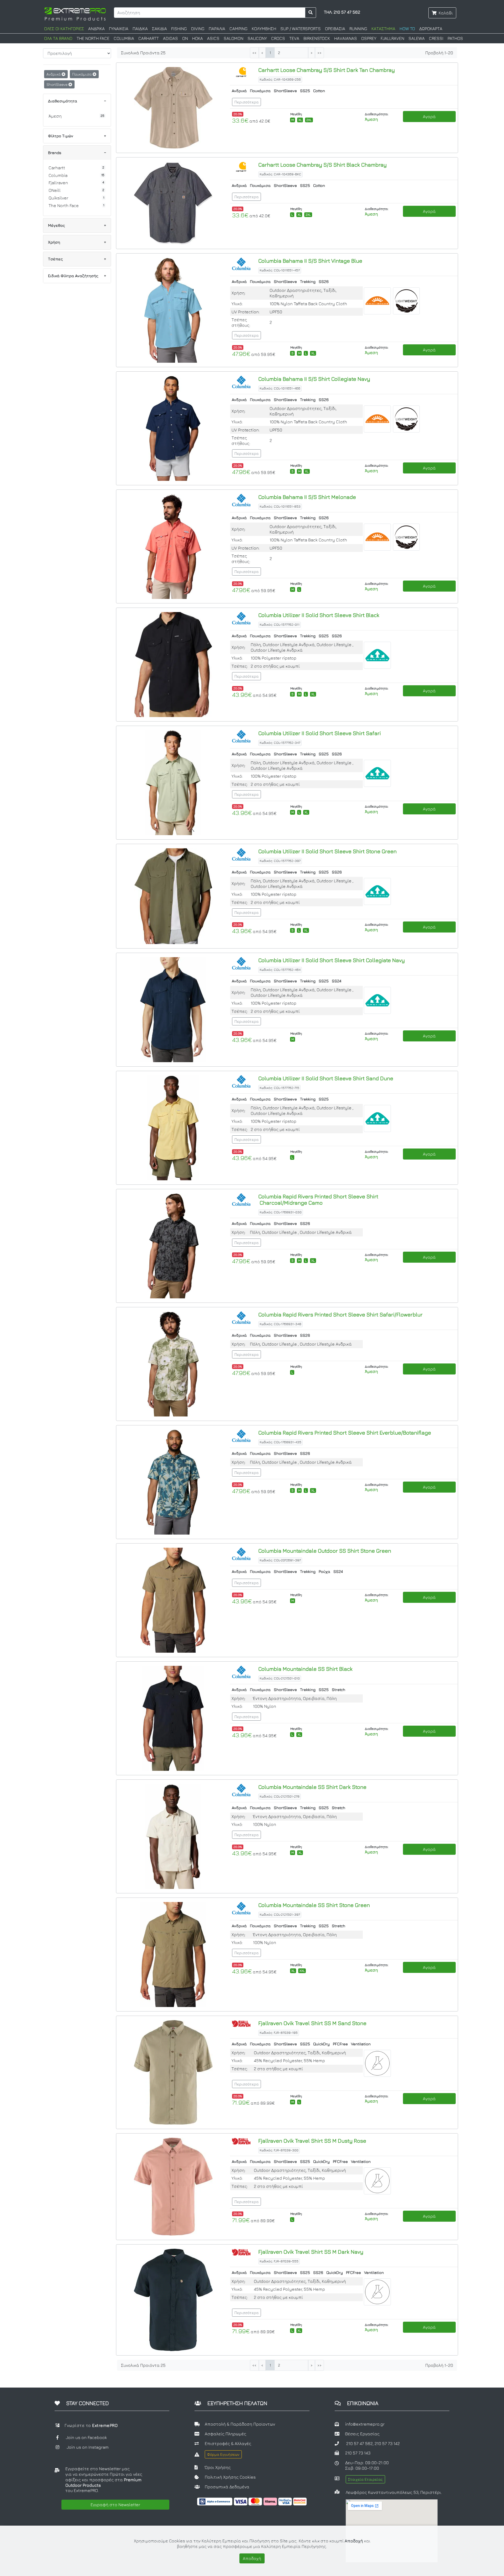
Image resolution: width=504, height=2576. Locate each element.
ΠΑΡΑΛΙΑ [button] (217, 29)
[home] (75, 13)
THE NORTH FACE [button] (93, 38)
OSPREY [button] (369, 38)
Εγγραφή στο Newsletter (115, 2505)
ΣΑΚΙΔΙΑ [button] (159, 29)
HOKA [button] (198, 38)
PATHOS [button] (455, 38)
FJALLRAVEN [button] (392, 38)
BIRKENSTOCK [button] (317, 38)
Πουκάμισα (82, 74)
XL (300, 120)
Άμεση (55, 116)
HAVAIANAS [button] (346, 38)
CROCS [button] (278, 38)
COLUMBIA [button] (124, 38)
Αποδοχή (252, 2558)
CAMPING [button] (238, 29)
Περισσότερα (246, 102)
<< (254, 53)
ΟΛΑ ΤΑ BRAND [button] (58, 38)
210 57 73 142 (387, 2443)
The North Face (64, 206)
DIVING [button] (198, 29)
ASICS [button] (213, 38)
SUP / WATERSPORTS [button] (301, 29)
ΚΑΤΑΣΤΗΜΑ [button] (383, 29)
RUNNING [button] (358, 29)
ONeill (55, 190)
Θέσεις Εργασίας (362, 2434)
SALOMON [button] (233, 38)
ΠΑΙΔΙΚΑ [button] (140, 29)
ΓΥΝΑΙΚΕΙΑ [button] (119, 29)
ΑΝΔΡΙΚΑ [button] (96, 29)
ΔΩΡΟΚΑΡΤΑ (431, 29)
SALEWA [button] (417, 38)
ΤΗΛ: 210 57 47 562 (342, 12)
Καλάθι (446, 13)
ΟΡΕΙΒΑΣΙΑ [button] (335, 29)
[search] (311, 13)
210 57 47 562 (359, 2443)
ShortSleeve (57, 84)
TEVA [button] (294, 38)
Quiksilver (58, 198)
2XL (309, 120)
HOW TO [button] (407, 29)
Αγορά (429, 117)
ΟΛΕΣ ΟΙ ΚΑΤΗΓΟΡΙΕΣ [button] (64, 29)
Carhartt (57, 168)
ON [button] (185, 38)
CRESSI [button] (436, 38)
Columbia (58, 175)
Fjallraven (58, 183)
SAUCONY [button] (257, 38)
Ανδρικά (54, 74)
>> (319, 53)
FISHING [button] (179, 29)
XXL (302, 1971)
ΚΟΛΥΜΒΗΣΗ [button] (264, 29)
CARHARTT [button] (149, 38)
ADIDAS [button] (170, 38)
